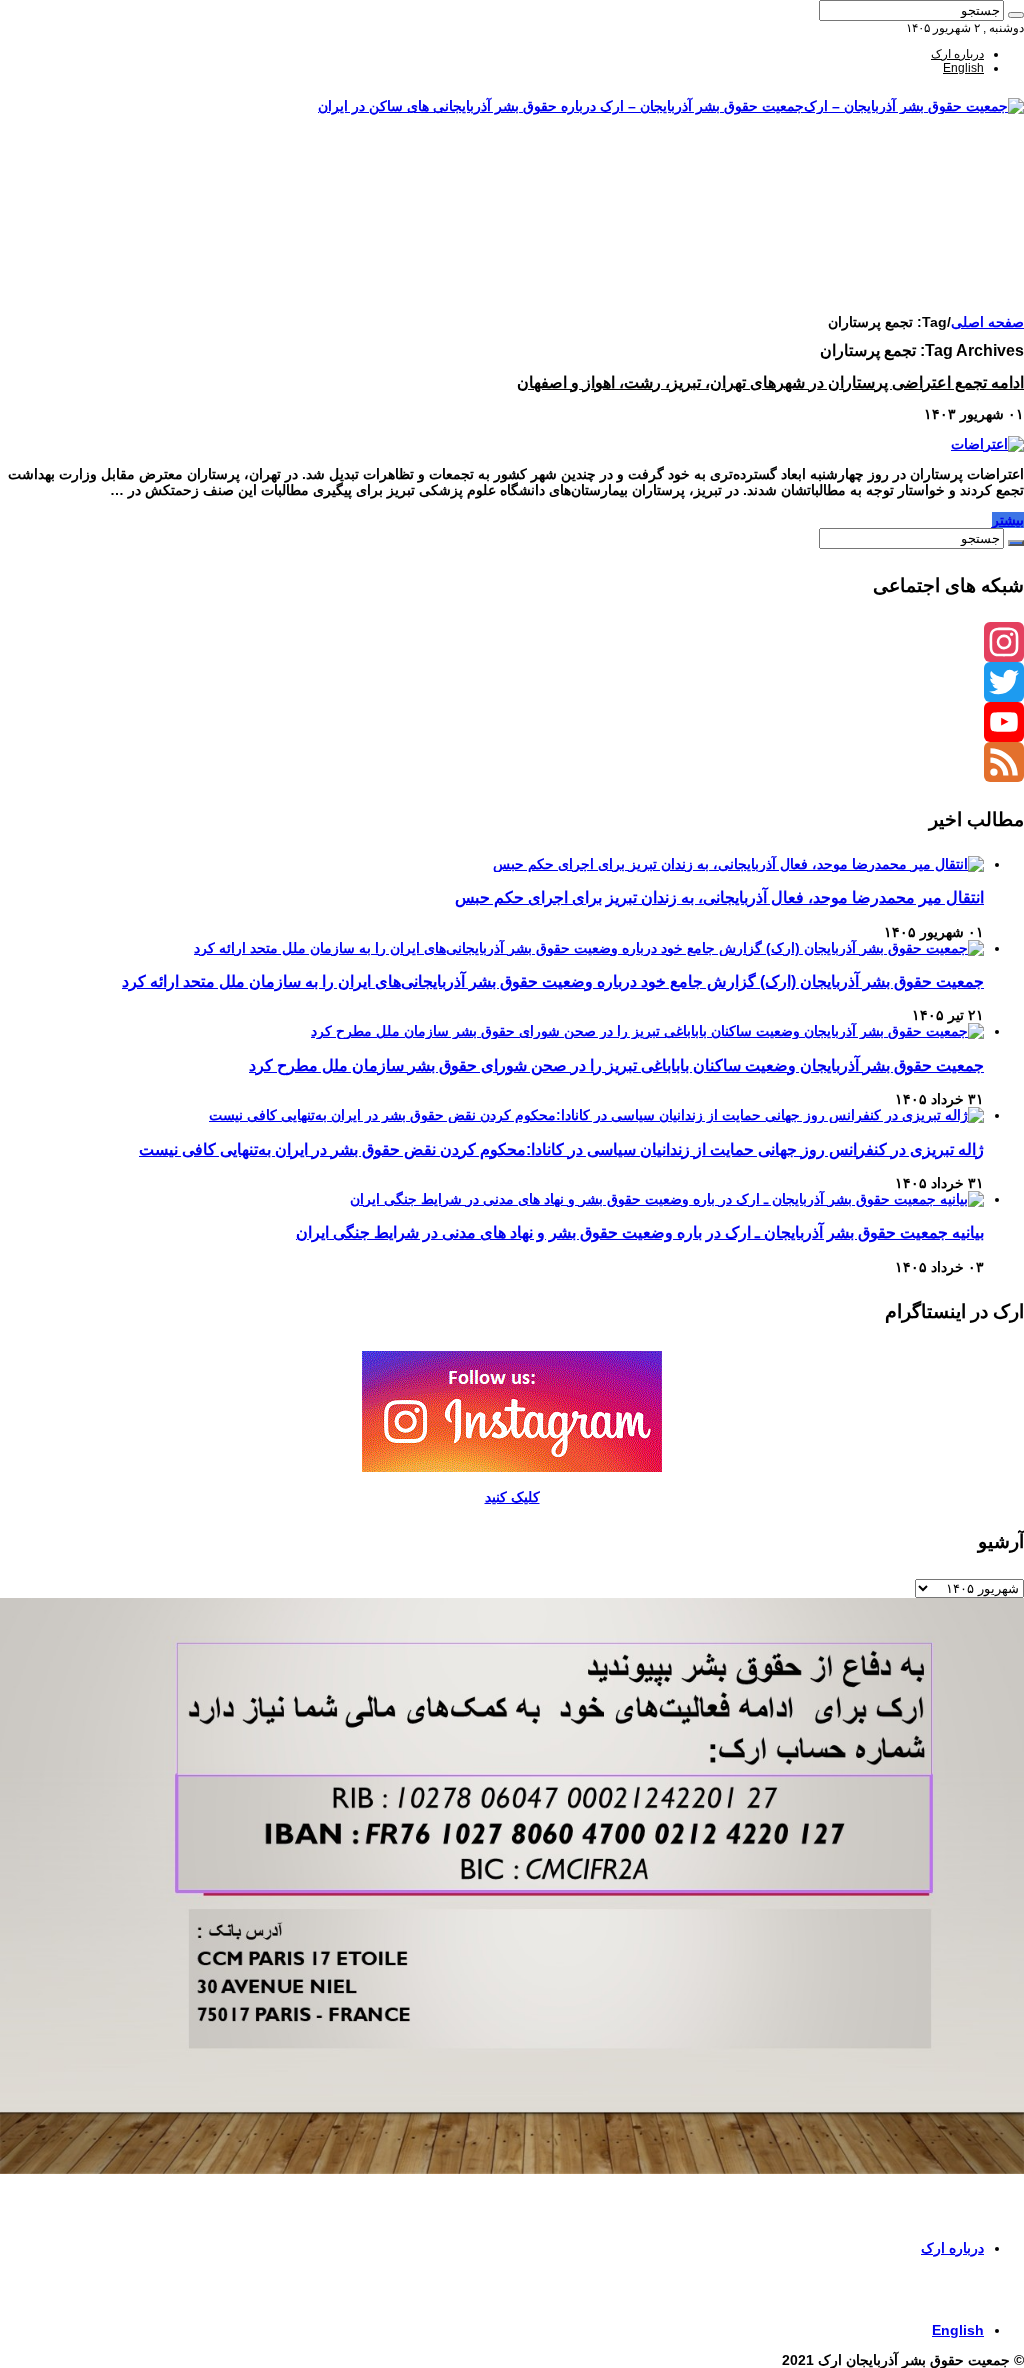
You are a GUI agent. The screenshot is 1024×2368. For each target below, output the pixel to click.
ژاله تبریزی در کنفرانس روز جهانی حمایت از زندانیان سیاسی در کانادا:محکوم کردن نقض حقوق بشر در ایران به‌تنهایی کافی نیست (561, 1149)
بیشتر (1008, 520)
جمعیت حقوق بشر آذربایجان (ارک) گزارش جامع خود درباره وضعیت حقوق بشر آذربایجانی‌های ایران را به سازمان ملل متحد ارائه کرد (553, 981)
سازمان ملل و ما (942, 239)
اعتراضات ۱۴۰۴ (946, 295)
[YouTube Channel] (512, 722)
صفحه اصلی (954, 169)
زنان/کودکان (953, 197)
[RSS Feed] (512, 762)
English (963, 68)
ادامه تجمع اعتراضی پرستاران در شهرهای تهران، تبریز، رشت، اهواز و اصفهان (770, 382)
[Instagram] (512, 642)
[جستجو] (1016, 15)
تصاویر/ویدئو (954, 225)
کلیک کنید (512, 1497)
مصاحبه (965, 267)
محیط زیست (952, 253)
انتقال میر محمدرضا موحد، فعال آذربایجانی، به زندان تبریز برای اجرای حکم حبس (719, 897)
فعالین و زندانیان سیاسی (922, 211)
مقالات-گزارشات (941, 183)
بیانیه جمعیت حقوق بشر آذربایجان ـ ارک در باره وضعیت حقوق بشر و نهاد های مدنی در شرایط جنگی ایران (640, 1232)
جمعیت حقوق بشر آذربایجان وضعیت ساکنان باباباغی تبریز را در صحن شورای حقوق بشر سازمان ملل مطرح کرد (616, 1065)
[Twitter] (512, 682)
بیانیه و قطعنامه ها (938, 281)
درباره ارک (957, 54)
